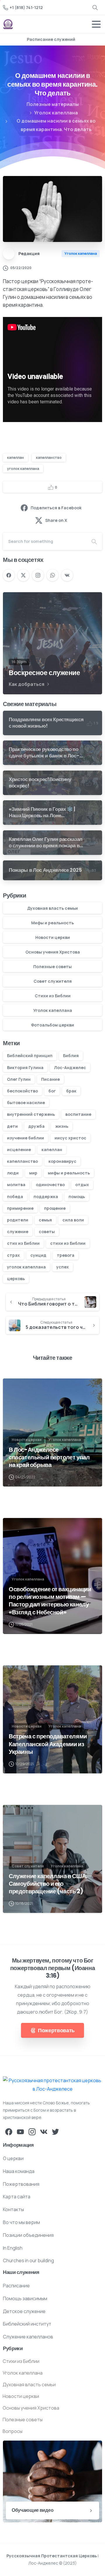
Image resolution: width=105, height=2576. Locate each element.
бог (52, 1091)
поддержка (46, 1197)
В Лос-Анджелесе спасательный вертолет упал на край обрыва (49, 1457)
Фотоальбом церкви (52, 1025)
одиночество (50, 1185)
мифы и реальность (69, 1173)
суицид (38, 1255)
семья (45, 1220)
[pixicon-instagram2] (32, 2131)
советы (47, 1232)
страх (13, 1255)
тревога (66, 1255)
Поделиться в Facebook (56, 508)
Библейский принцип (30, 1056)
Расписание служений (51, 39)
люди (13, 1173)
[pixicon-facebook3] (9, 2131)
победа (15, 1197)
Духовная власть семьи (52, 908)
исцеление (19, 1150)
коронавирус (62, 1161)
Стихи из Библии (53, 996)
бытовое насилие (26, 1103)
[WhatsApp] (52, 575)
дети (12, 1126)
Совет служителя (53, 981)
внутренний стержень (31, 1114)
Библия (71, 1056)
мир (33, 1173)
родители (18, 1220)
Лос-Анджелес (70, 1067)
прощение (55, 1208)
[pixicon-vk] (44, 2131)
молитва (16, 1185)
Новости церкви (53, 937)
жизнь (62, 1126)
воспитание (78, 1114)
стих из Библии (23, 1243)
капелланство (49, 457)
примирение (20, 1208)
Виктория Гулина (25, 1067)
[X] (23, 575)
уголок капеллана (23, 469)
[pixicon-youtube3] (20, 2131)
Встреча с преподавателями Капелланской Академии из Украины (48, 1744)
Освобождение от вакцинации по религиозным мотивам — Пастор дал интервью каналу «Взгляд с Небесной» (50, 1601)
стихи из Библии (68, 1243)
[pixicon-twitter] (55, 2131)
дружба (36, 1126)
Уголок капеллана (56, 113)
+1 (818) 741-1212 (26, 7)
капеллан (15, 457)
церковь (16, 1279)
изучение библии (26, 1138)
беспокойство (22, 1091)
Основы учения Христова (53, 952)
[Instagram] (38, 575)
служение (18, 1232)
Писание (50, 1079)
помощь (77, 1197)
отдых (82, 1185)
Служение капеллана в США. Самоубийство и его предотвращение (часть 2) (48, 1884)
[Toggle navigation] (96, 24)
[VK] (67, 575)
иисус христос (70, 1138)
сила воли (73, 1220)
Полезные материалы (53, 104)
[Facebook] (9, 575)
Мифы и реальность (52, 923)
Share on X (56, 520)
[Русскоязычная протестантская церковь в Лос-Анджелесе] (52, 2085)
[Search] (95, 7)
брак (71, 1091)
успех (63, 1267)
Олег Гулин (19, 1079)
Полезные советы (52, 967)
